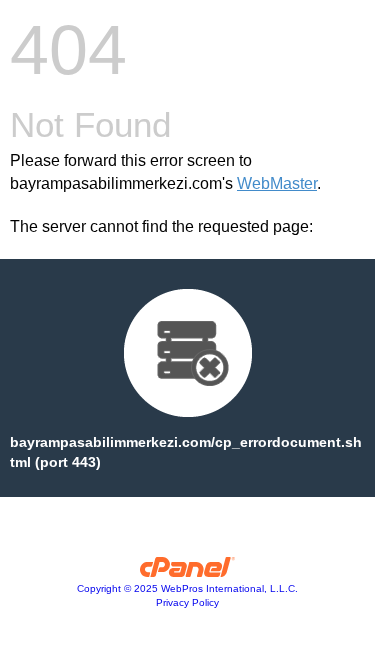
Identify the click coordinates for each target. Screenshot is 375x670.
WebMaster (277, 183)
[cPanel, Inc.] (187, 572)
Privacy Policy (187, 602)
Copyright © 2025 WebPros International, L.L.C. (187, 588)
